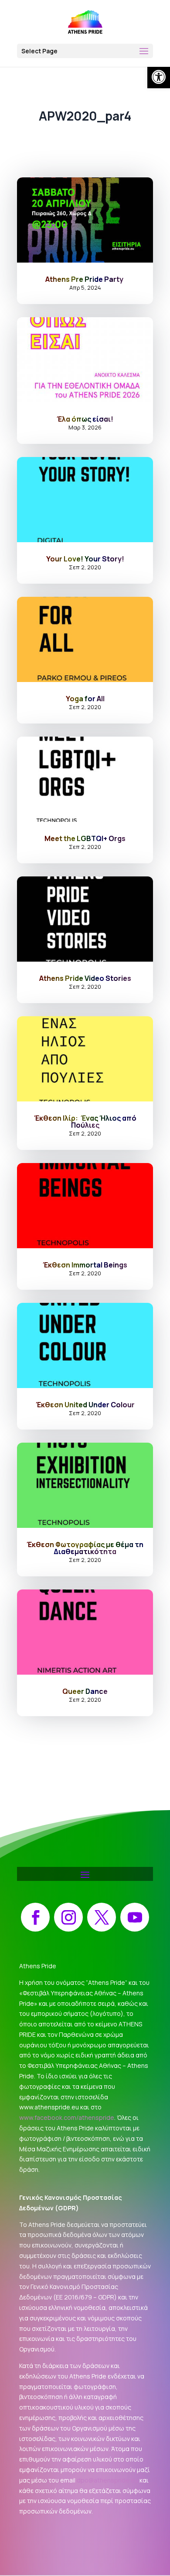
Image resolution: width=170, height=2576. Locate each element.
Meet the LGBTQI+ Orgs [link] (85, 838)
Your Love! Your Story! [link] (85, 559)
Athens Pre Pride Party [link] (85, 279)
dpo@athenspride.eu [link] (107, 2480)
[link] (159, 77)
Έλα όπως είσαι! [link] (85, 419)
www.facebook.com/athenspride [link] (67, 2117)
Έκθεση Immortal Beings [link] (85, 1265)
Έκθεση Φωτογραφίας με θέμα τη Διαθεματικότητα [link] (85, 1548)
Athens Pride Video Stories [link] (85, 978)
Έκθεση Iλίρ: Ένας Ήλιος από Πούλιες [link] (85, 1122)
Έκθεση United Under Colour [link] (85, 1405)
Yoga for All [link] (85, 699)
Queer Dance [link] (85, 1691)
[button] (85, 51)
